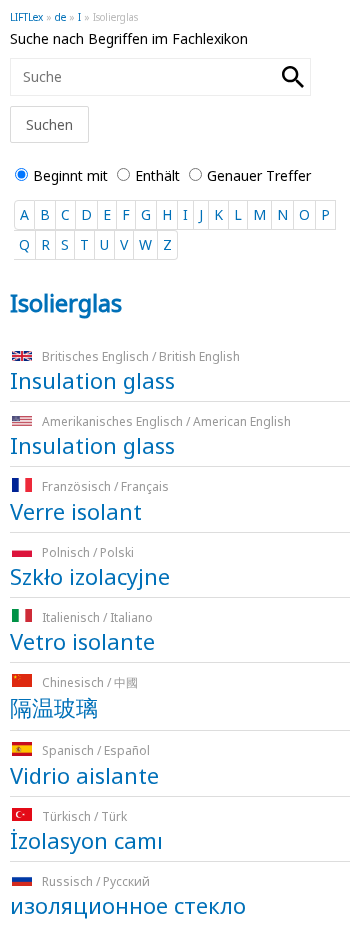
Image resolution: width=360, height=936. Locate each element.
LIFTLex (26, 17)
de (60, 17)
